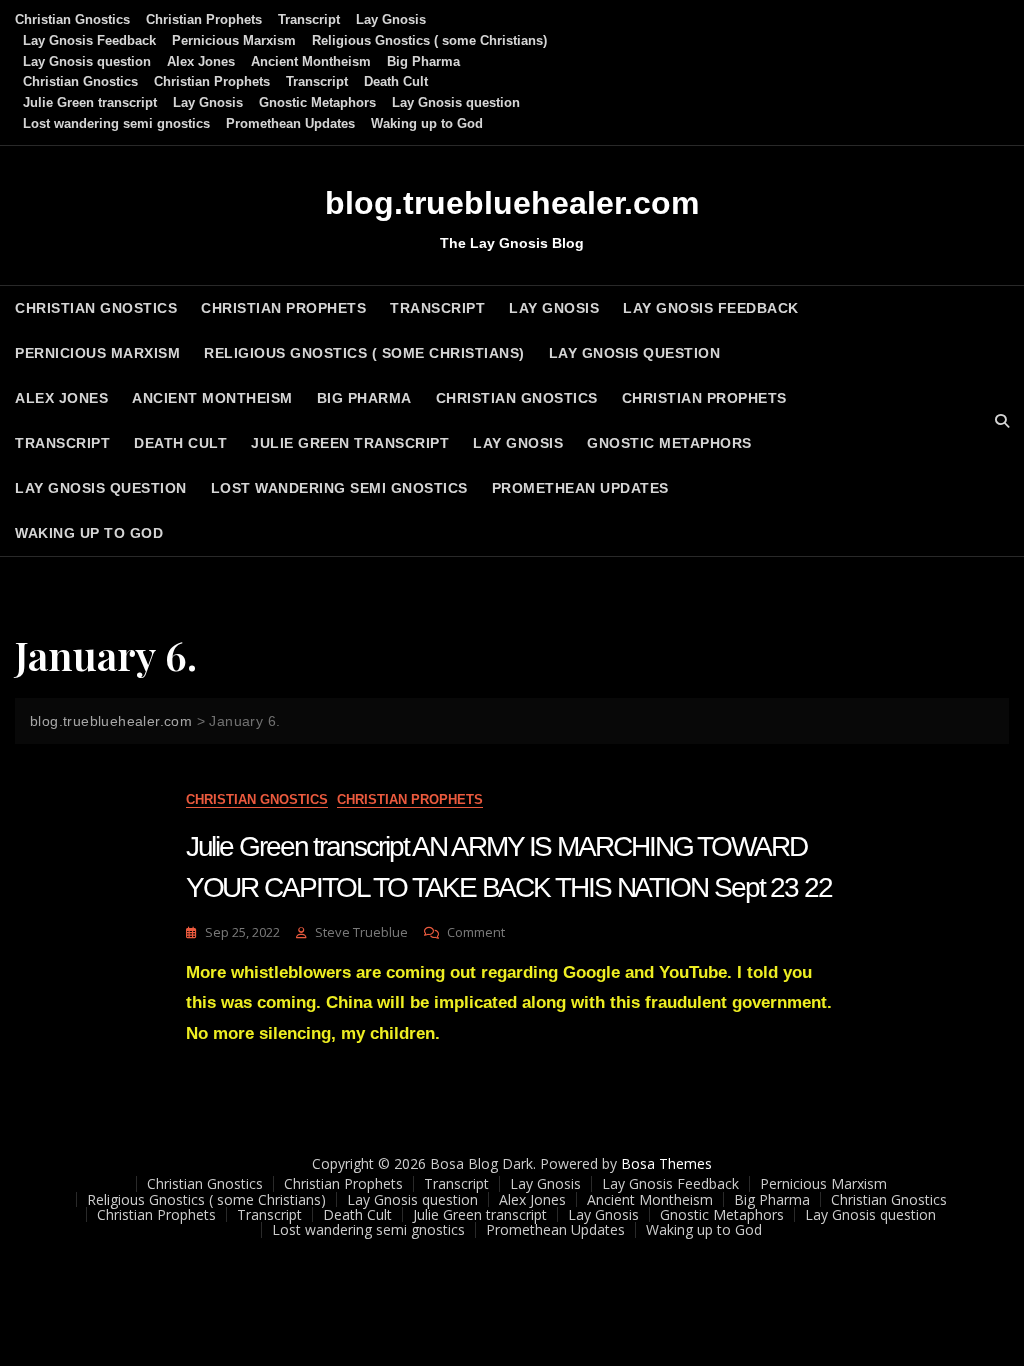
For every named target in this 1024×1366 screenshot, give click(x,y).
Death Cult (396, 81)
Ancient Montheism (311, 61)
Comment (476, 932)
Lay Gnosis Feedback (89, 40)
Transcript (309, 19)
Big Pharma (423, 61)
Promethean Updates (290, 123)
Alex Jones (201, 61)
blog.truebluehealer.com (512, 203)
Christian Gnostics (72, 19)
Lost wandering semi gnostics (116, 123)
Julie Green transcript (90, 102)
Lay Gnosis (391, 19)
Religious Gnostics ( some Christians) (429, 40)
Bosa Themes (666, 1163)
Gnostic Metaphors (317, 102)
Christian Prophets (204, 19)
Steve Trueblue (361, 932)
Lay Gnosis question (87, 61)
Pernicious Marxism (234, 40)
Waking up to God (427, 123)
